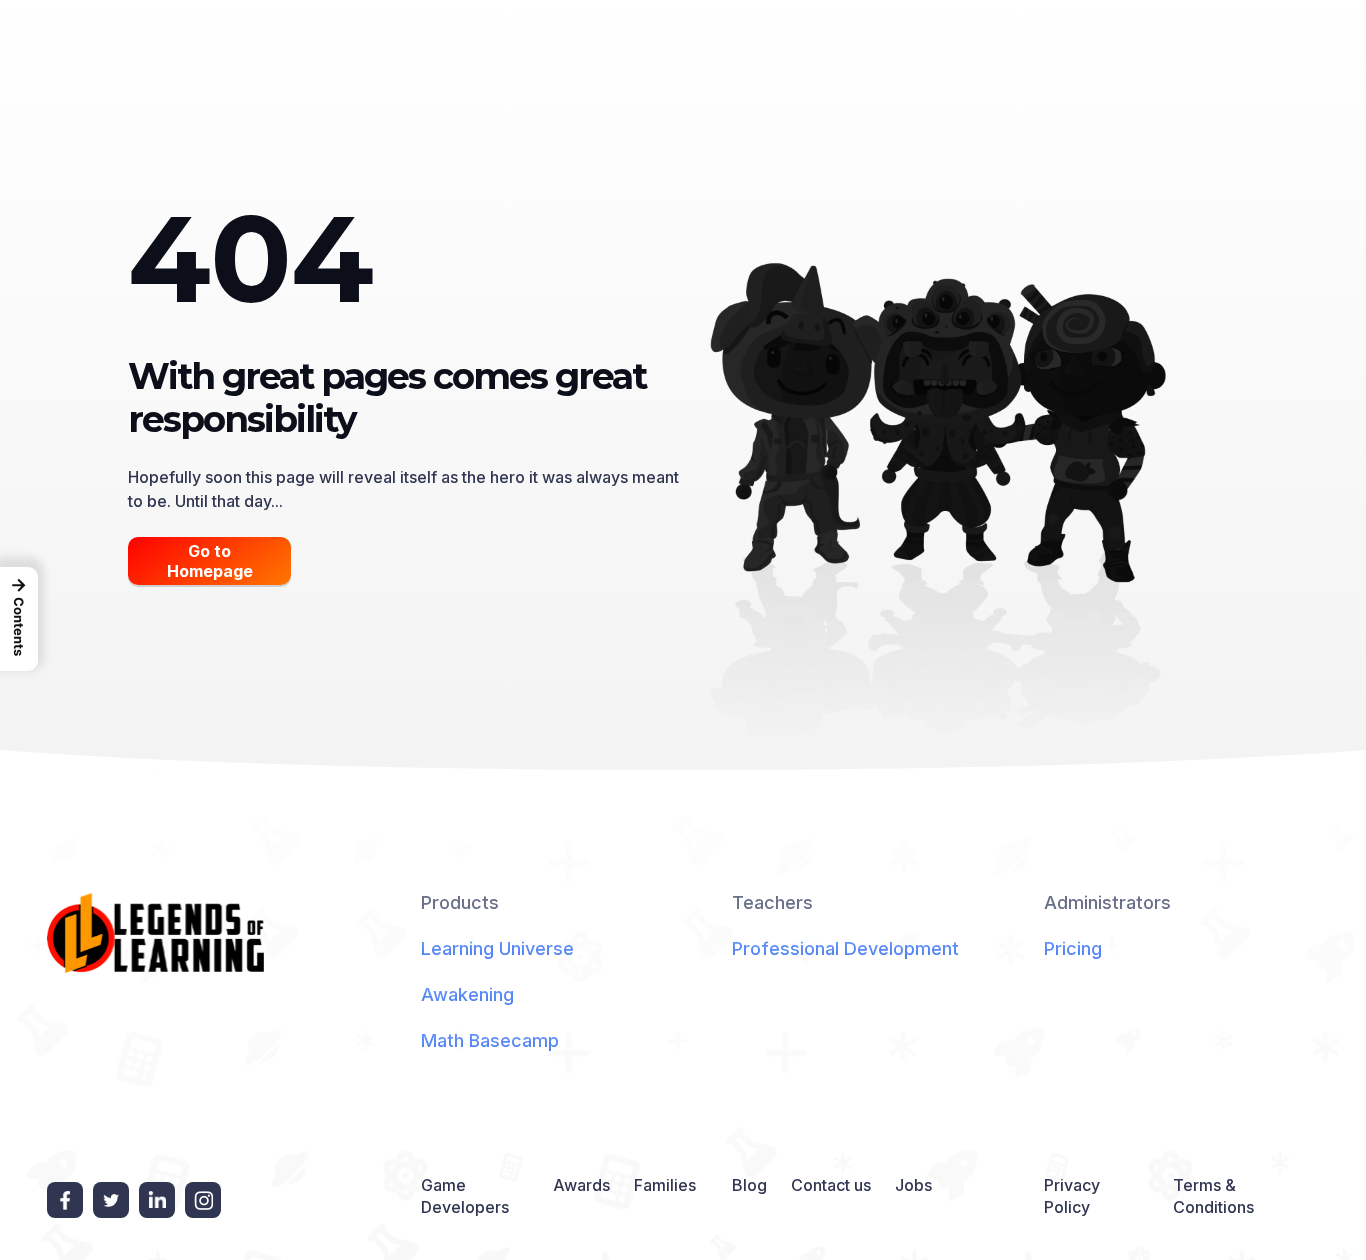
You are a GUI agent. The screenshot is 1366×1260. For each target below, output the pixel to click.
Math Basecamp (490, 1040)
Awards (581, 1185)
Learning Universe (497, 948)
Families (665, 1185)
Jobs (913, 1185)
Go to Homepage (210, 561)
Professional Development (845, 948)
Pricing (1073, 948)
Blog (749, 1185)
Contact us (831, 1185)
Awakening (467, 994)
